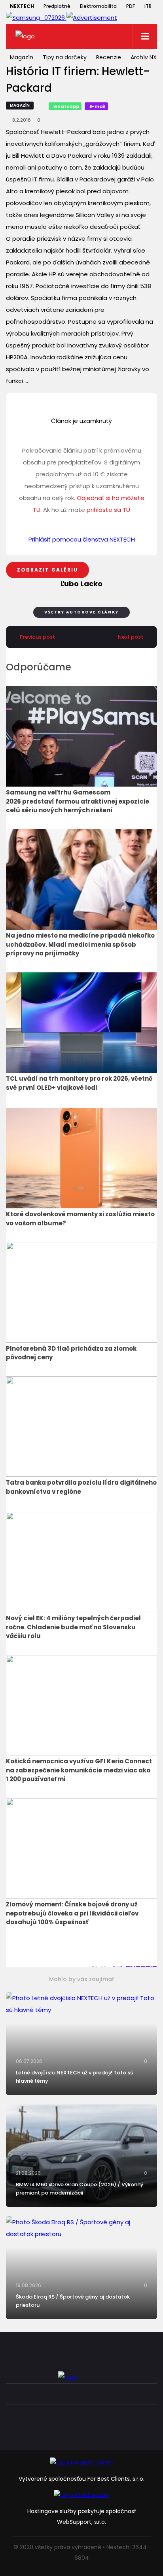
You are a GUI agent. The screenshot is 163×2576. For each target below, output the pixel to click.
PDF (131, 6)
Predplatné (57, 6)
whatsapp (66, 106)
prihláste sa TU (108, 510)
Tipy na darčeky (65, 57)
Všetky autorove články (81, 612)
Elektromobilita (98, 6)
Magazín (22, 57)
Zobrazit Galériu (47, 570)
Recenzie (109, 57)
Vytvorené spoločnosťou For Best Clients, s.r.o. (81, 2479)
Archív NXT (145, 57)
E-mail (98, 106)
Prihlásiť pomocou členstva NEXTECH (82, 539)
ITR (148, 6)
